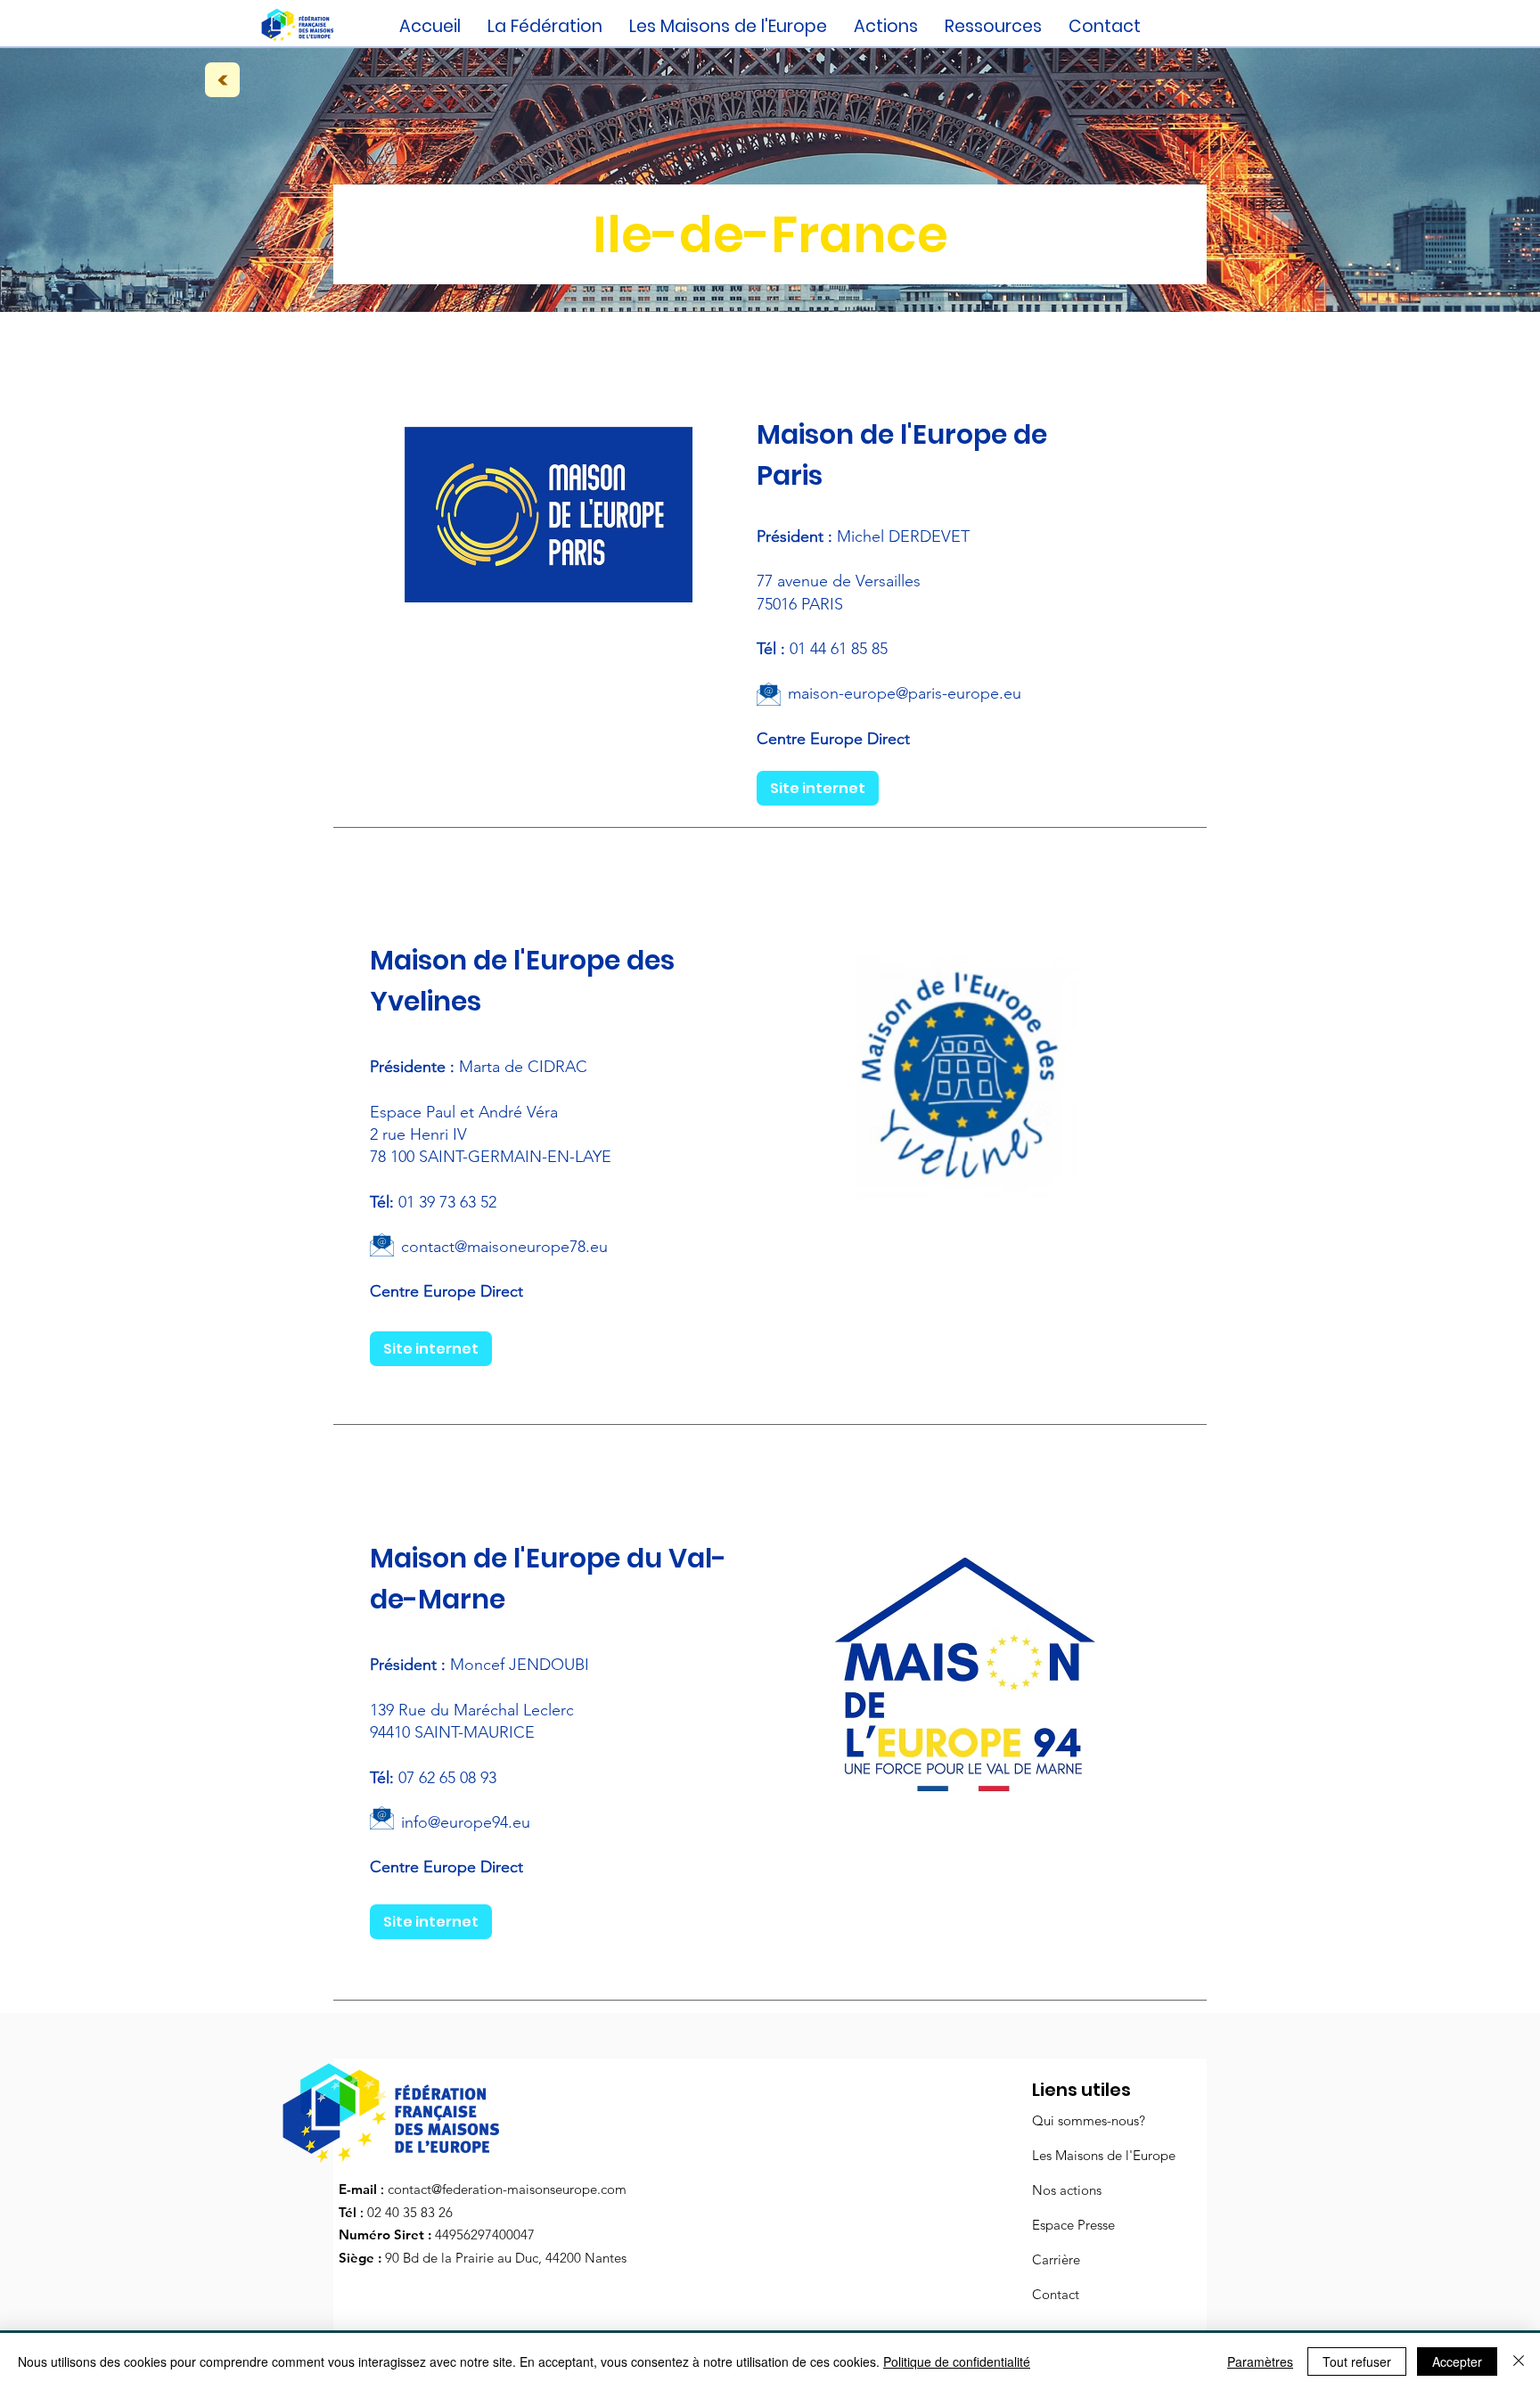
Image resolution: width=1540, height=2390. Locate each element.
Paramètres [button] (1260, 2361)
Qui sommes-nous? (1089, 2120)
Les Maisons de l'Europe (1104, 2155)
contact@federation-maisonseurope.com (507, 2189)
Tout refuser (1357, 2361)
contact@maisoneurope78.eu (504, 1247)
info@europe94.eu (466, 1822)
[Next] (222, 80)
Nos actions (1067, 2190)
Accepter (1457, 2361)
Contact (1056, 2294)
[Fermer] (1519, 2361)
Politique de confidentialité (957, 2361)
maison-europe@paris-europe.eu (905, 693)
